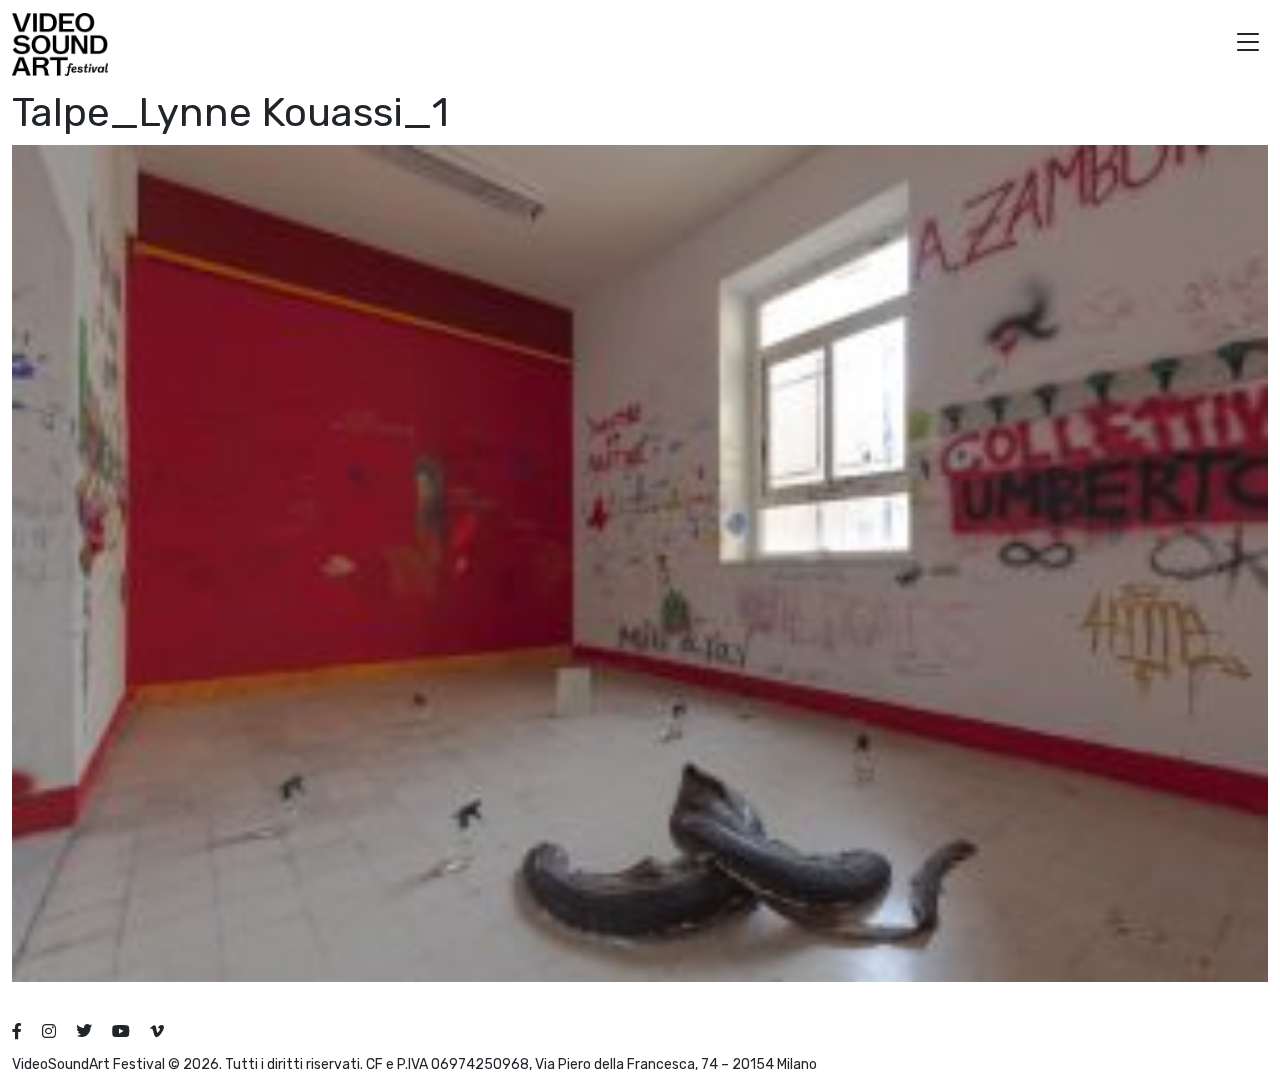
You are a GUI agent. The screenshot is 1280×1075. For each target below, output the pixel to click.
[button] (1248, 44)
